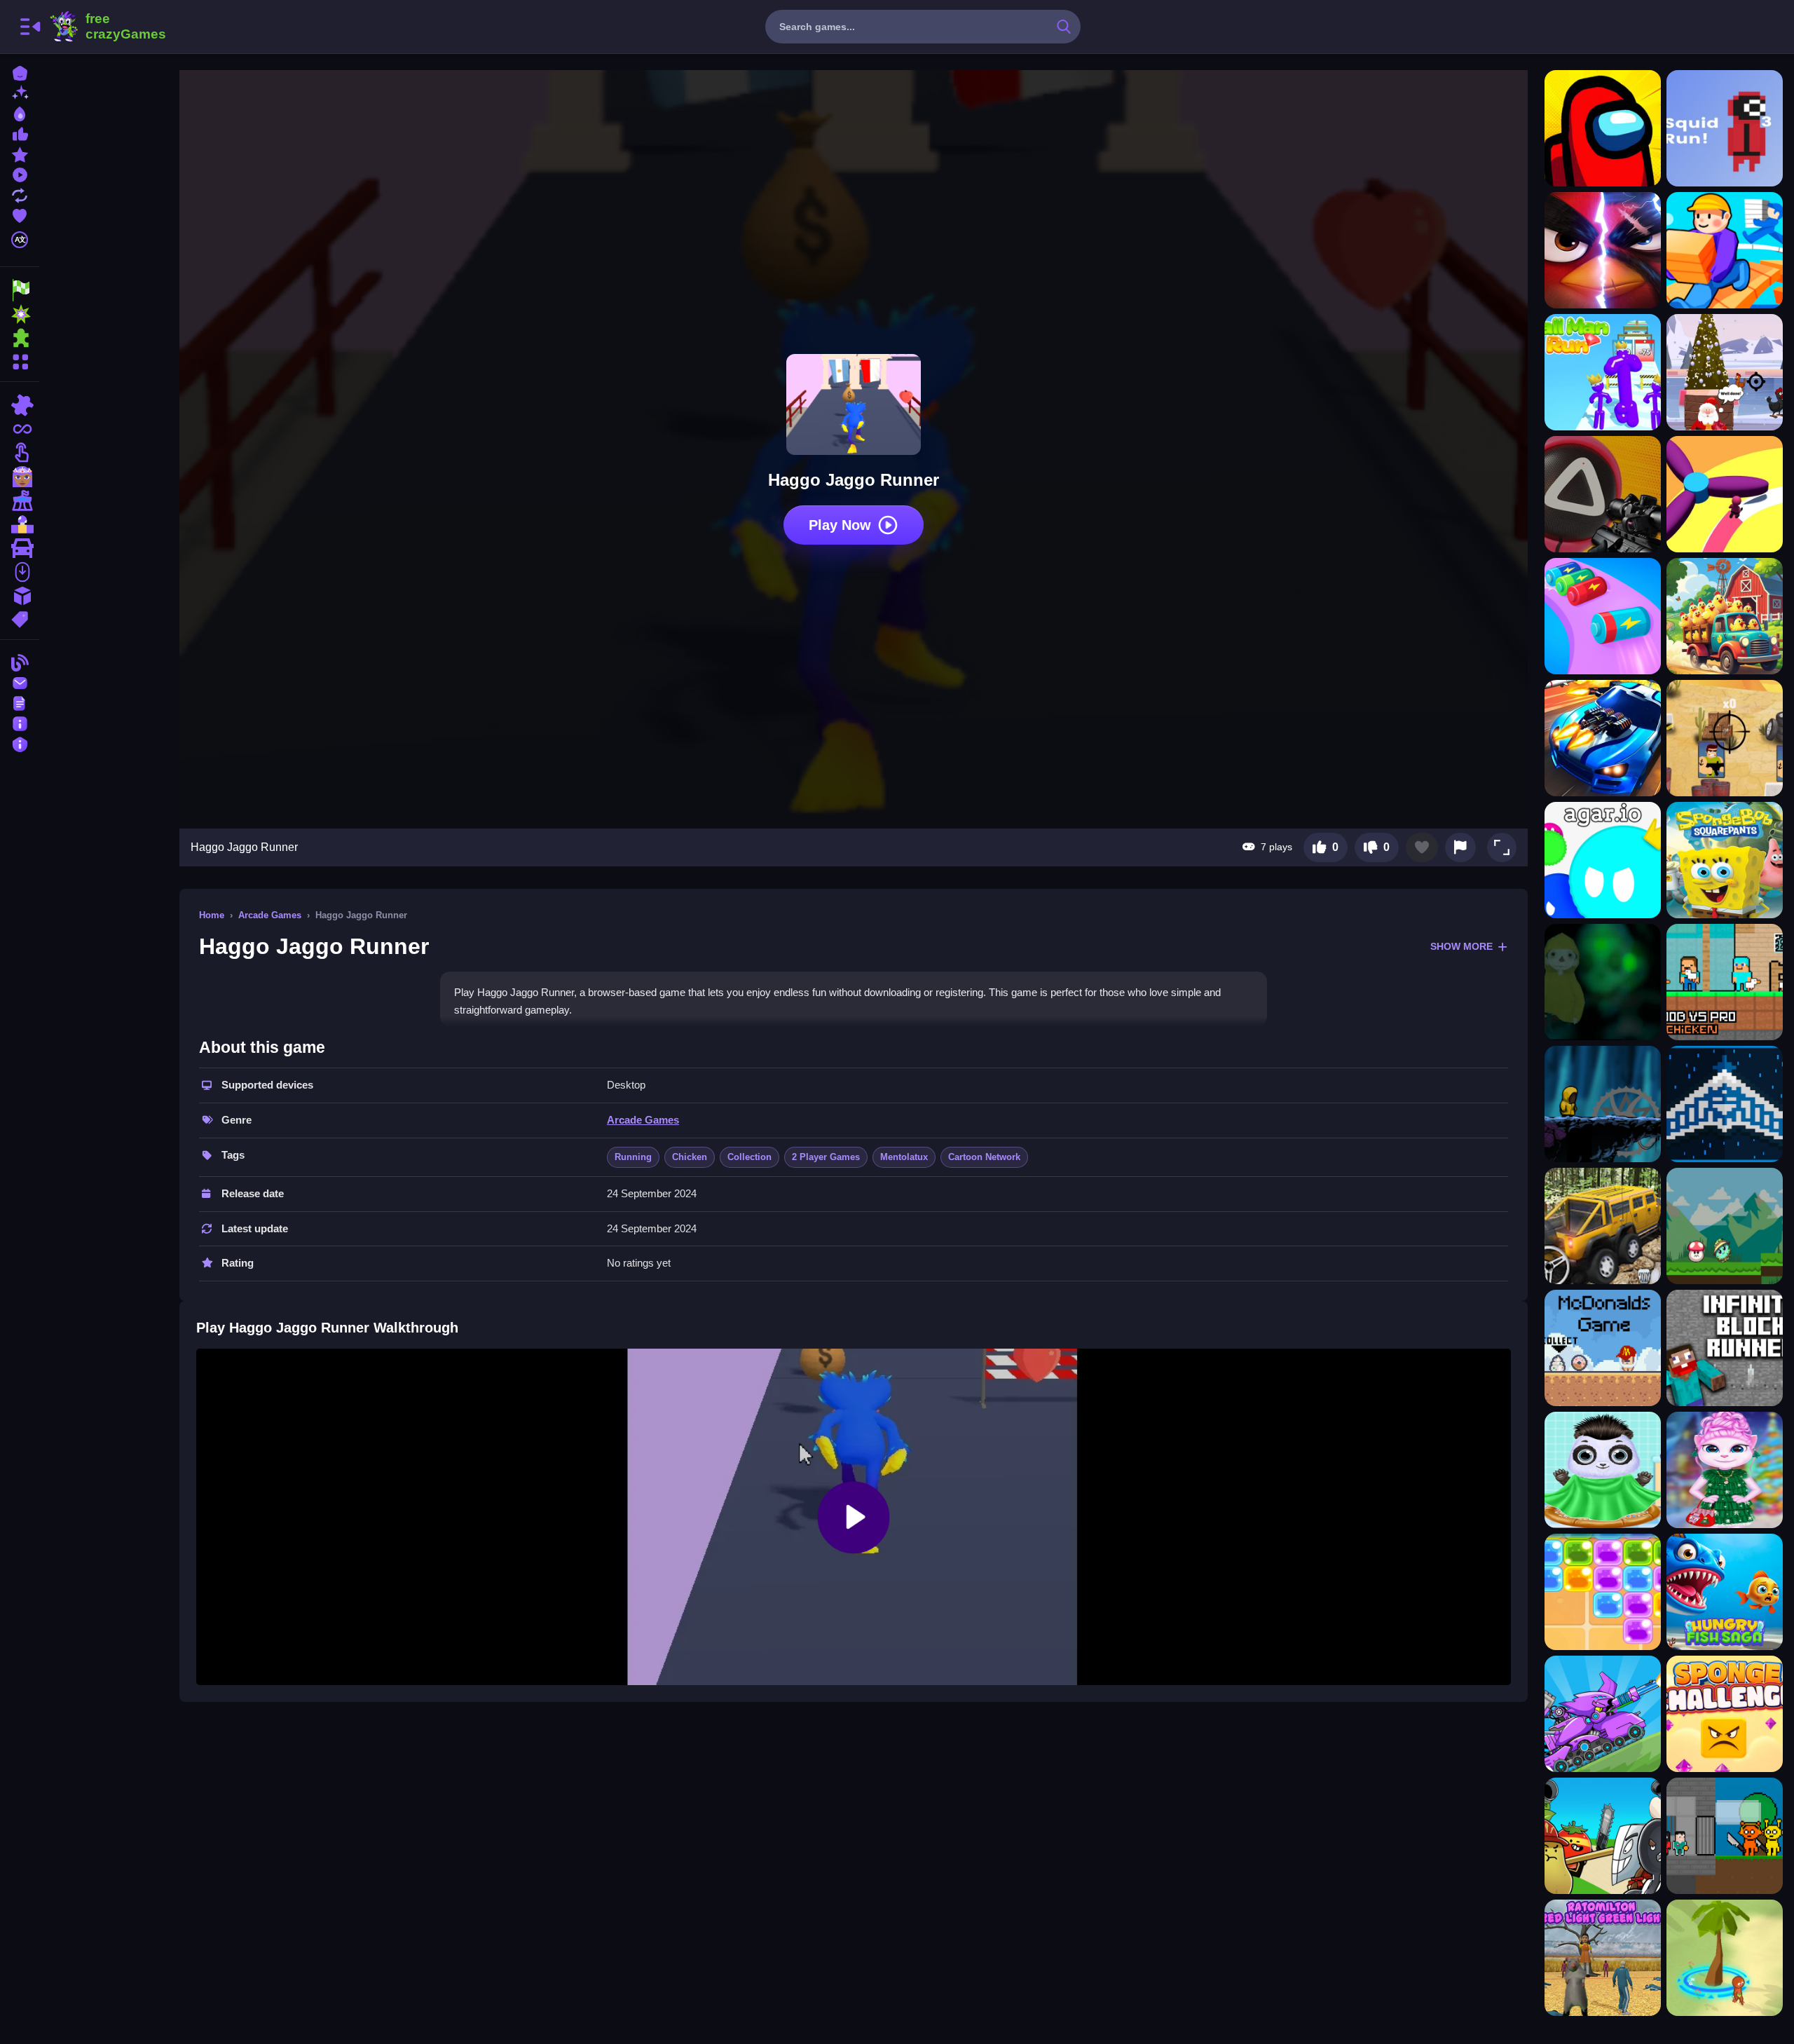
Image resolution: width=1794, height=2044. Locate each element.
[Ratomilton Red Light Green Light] (1603, 1958)
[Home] (20, 72)
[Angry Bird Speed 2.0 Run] (1603, 250)
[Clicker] (20, 453)
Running (633, 1157)
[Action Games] (20, 314)
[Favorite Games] (20, 214)
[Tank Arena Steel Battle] (1603, 1714)
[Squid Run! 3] (1725, 128)
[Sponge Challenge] (1725, 1714)
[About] (20, 722)
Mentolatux (904, 1157)
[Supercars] (20, 548)
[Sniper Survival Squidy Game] (1603, 494)
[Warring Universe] (1725, 1104)
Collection (749, 1157)
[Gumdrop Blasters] (1603, 1592)
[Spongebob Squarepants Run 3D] (1725, 860)
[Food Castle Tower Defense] (1603, 1836)
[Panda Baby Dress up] (1603, 1470)
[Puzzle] (20, 405)
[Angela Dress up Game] (1725, 1470)
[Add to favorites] (1422, 847)
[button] (1502, 847)
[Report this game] (1460, 847)
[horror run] (1603, 982)
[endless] (20, 429)
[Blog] (20, 661)
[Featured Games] (20, 153)
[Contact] (20, 682)
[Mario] (20, 524)
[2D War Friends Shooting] (1725, 738)
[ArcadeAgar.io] (1603, 860)
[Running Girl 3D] (1725, 250)
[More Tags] (20, 618)
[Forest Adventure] (1725, 1226)
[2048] (20, 596)
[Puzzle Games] (20, 338)
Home (212, 915)
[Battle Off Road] (1603, 738)
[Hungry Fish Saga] (1725, 1592)
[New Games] (20, 92)
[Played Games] (20, 173)
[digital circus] (20, 500)
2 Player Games (826, 1157)
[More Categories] (20, 360)
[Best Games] (20, 113)
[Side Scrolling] (20, 572)
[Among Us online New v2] (1603, 128)
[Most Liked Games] (20, 133)
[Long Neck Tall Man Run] (1603, 372)
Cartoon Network (984, 1157)
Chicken (690, 1157)
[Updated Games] (20, 194)
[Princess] (20, 477)
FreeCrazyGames (107, 27)
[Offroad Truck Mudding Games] (1603, 1226)
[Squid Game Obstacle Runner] (1725, 494)
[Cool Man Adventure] (1603, 1104)
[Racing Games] (20, 290)
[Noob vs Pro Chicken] (1725, 982)
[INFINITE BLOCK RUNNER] (1725, 1348)
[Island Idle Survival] (1725, 1958)
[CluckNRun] (1725, 616)
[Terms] (20, 702)
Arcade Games (270, 915)
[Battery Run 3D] (1603, 616)
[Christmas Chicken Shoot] (1725, 372)
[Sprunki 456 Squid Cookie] (1725, 1836)
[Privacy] (20, 743)
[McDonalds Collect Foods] (1603, 1348)
